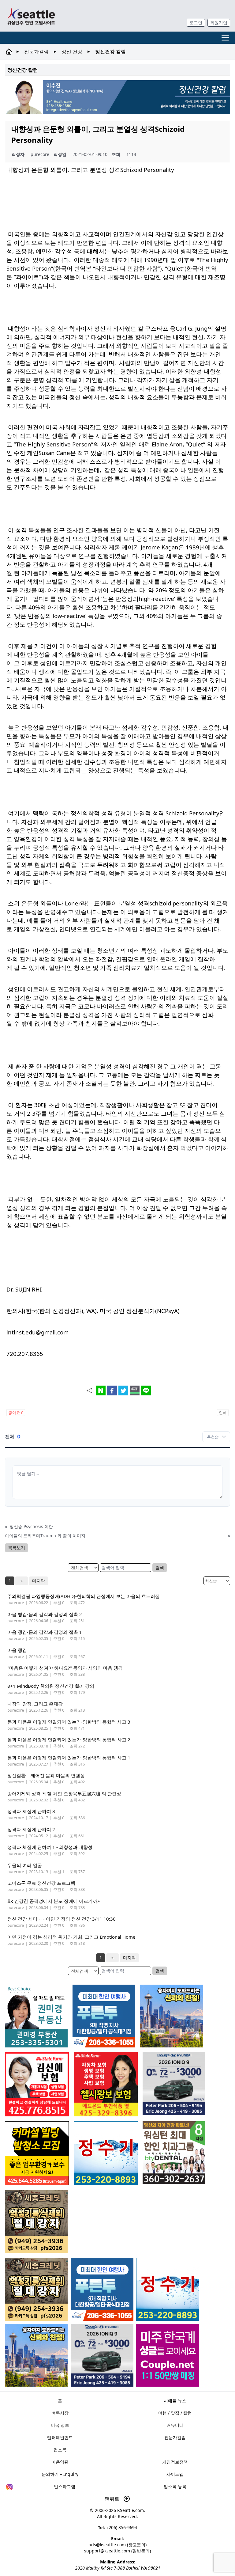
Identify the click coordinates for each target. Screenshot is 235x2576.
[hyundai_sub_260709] (102, 2355)
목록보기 (17, 1548)
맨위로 (113, 2499)
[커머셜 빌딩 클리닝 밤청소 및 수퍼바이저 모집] (37, 2153)
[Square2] (174, 2153)
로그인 (196, 23)
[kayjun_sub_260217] (36, 2355)
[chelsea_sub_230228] (106, 2084)
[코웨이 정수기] (168, 2289)
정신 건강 (72, 51)
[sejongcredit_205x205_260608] (36, 2289)
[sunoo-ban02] (168, 2355)
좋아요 (16, 1413)
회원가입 (219, 23)
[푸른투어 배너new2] (102, 2289)
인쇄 (223, 1413)
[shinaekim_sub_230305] (37, 2084)
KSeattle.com (131, 2510)
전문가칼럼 (36, 51)
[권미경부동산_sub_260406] (36, 2016)
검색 (160, 1567)
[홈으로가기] (31, 16)
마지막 (39, 1581)
